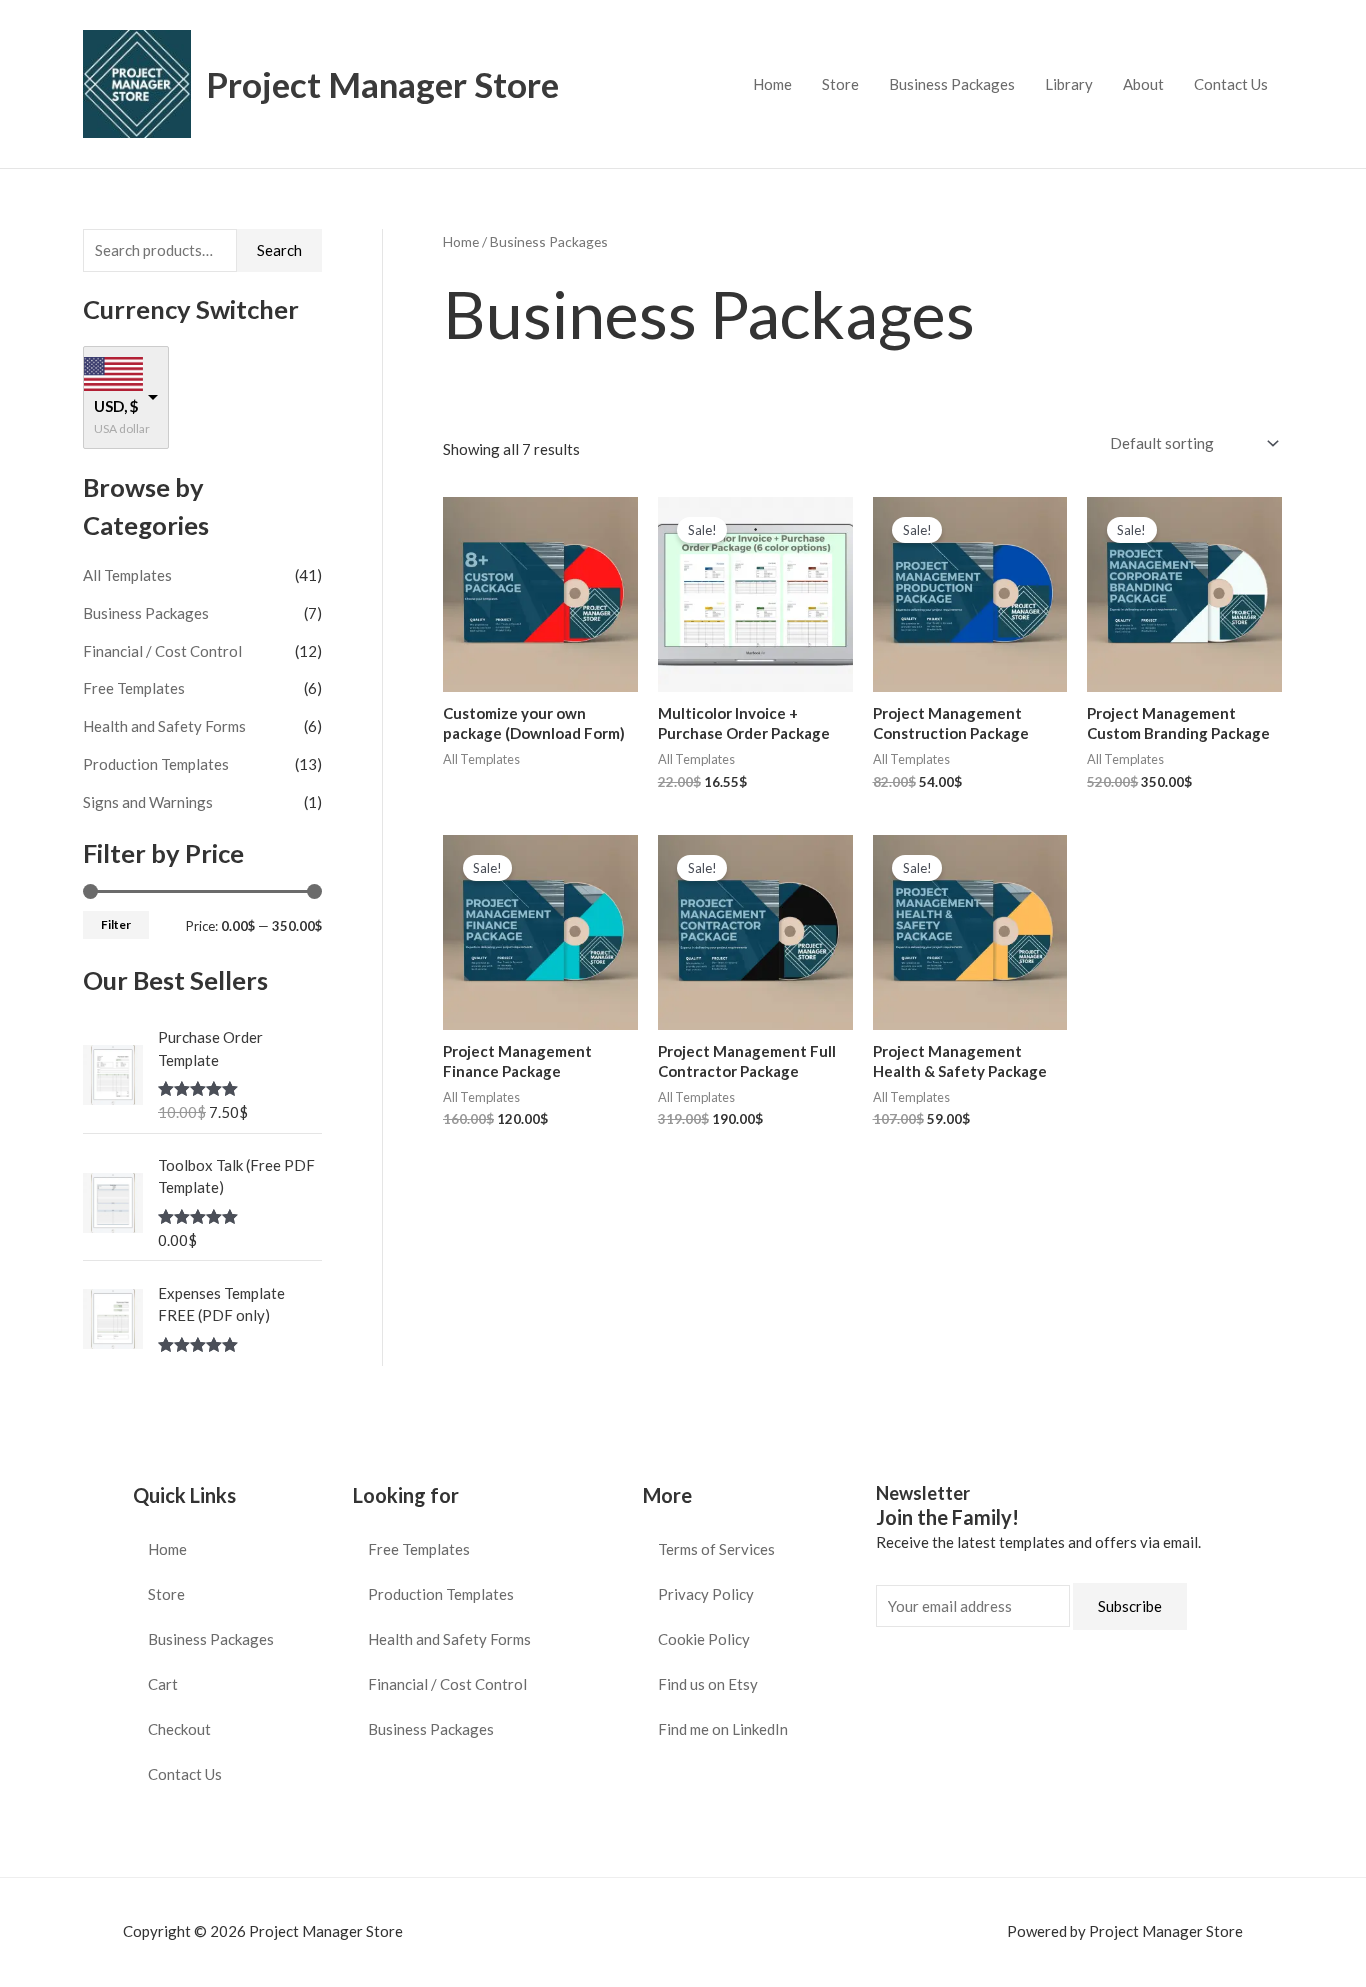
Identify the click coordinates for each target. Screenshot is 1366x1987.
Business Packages (952, 84)
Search (279, 250)
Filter (116, 924)
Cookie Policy (704, 1639)
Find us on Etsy (708, 1684)
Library (1069, 84)
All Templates (127, 575)
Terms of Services (716, 1549)
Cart (163, 1684)
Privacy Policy (706, 1594)
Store (840, 84)
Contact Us (1231, 84)
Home (772, 84)
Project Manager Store (382, 84)
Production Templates (156, 764)
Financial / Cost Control (162, 651)
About (1143, 84)
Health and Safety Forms (164, 726)
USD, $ (116, 406)
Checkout (179, 1729)
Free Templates (134, 688)
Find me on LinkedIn (723, 1729)
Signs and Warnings (148, 802)
